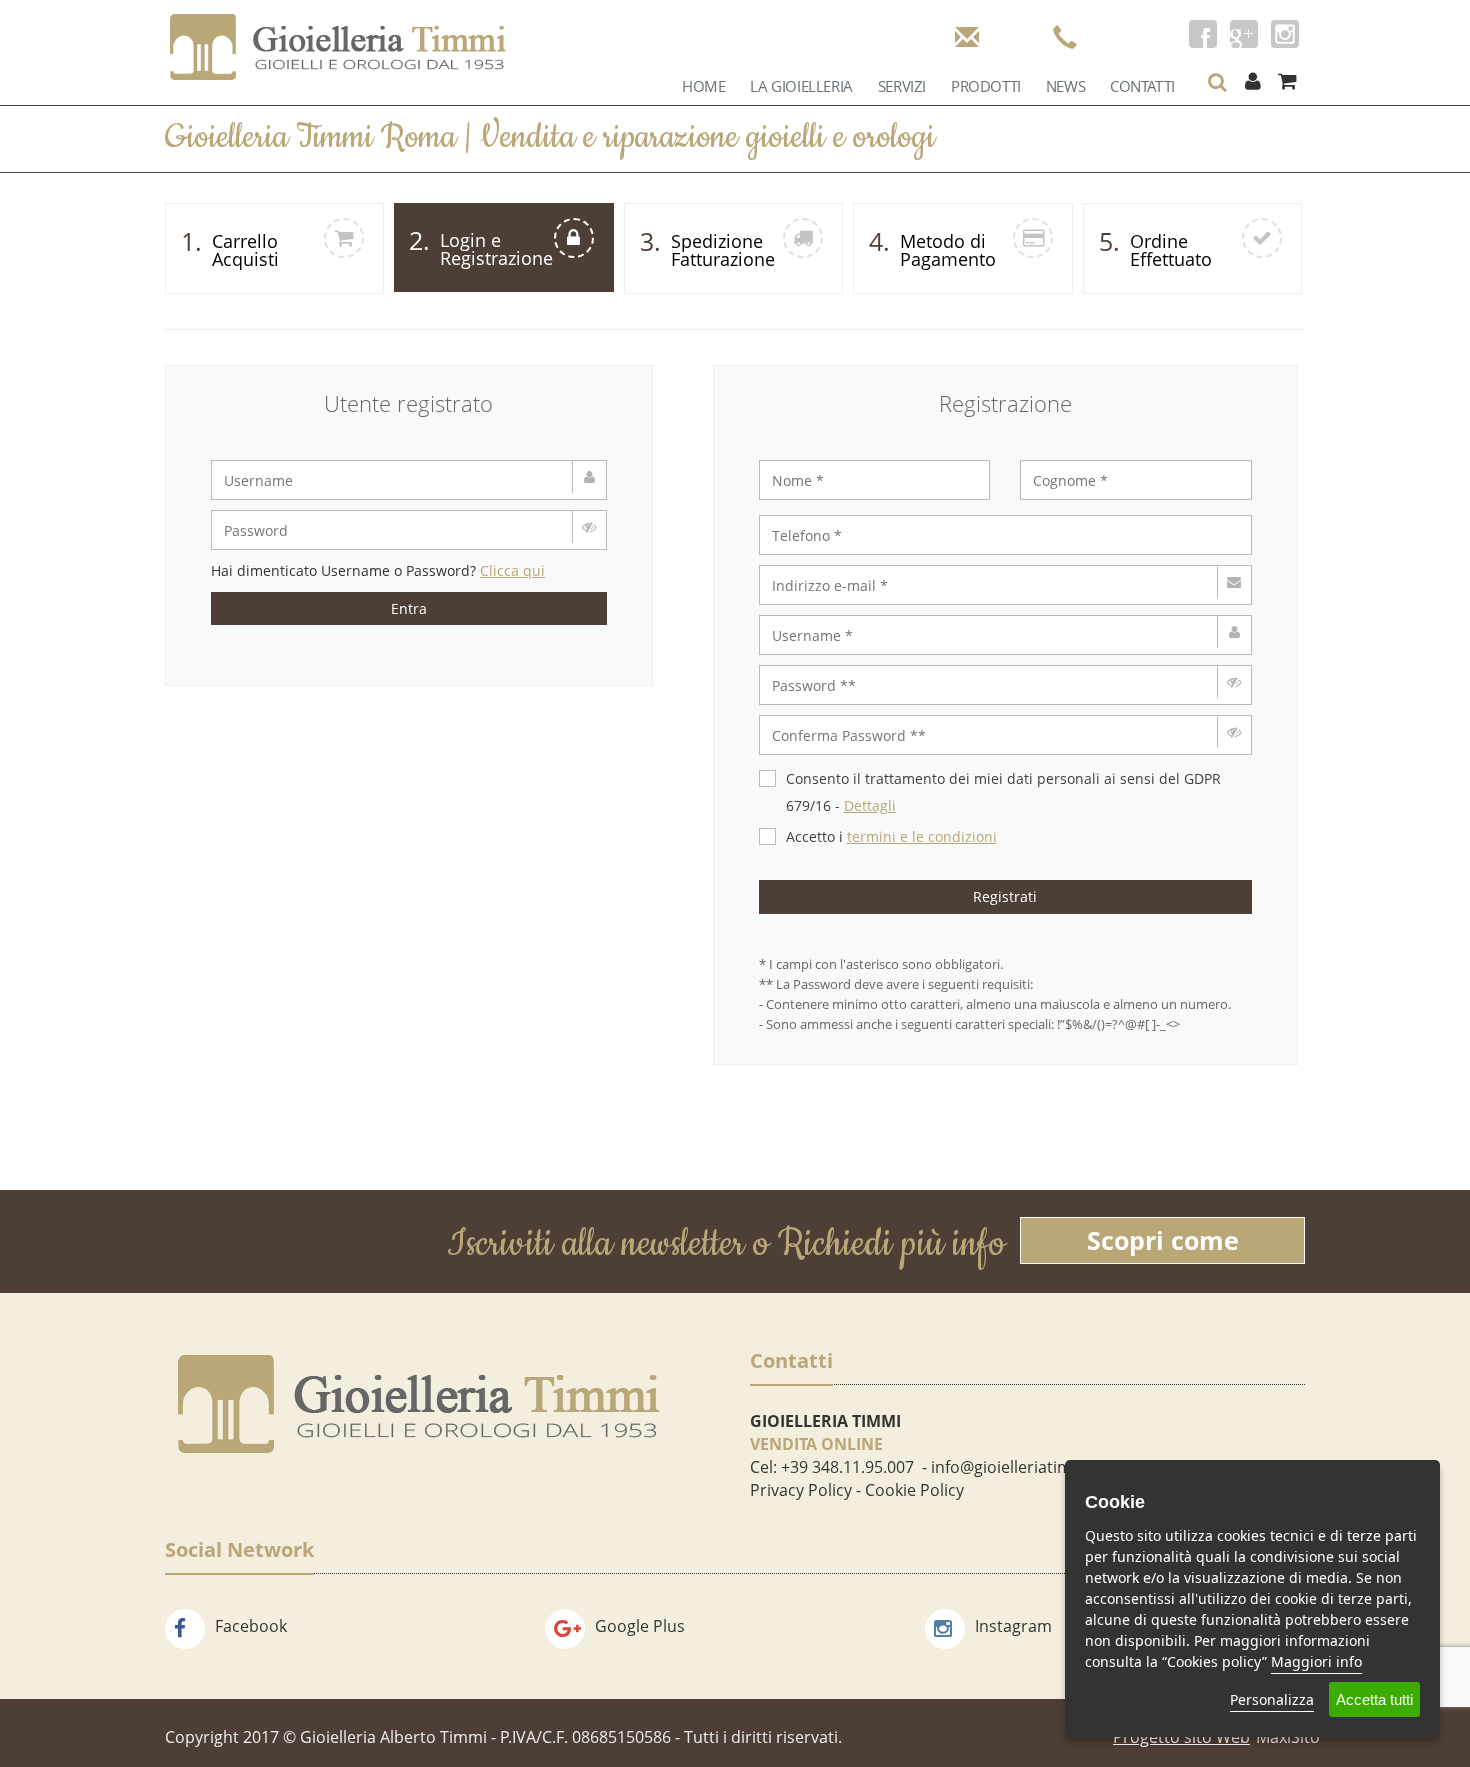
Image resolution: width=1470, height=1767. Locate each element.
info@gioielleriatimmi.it (1018, 1467)
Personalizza (1272, 1699)
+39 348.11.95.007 (847, 1467)
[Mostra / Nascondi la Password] (589, 527)
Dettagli (870, 805)
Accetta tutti (1374, 1699)
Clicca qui (512, 570)
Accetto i (891, 836)
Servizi (902, 86)
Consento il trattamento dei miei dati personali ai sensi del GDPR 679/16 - (1003, 792)
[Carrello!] (1287, 82)
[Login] (1252, 82)
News (1065, 86)
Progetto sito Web (1181, 1737)
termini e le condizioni (922, 836)
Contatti (1142, 86)
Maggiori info (1316, 1661)
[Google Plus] (1244, 34)
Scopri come (1163, 1240)
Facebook (251, 1626)
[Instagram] (1285, 34)
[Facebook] (1203, 34)
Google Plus (640, 1626)
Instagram (1013, 1626)
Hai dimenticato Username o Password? (378, 570)
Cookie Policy (914, 1490)
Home (703, 86)
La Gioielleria (801, 86)
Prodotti (986, 86)
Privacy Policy (801, 1490)
